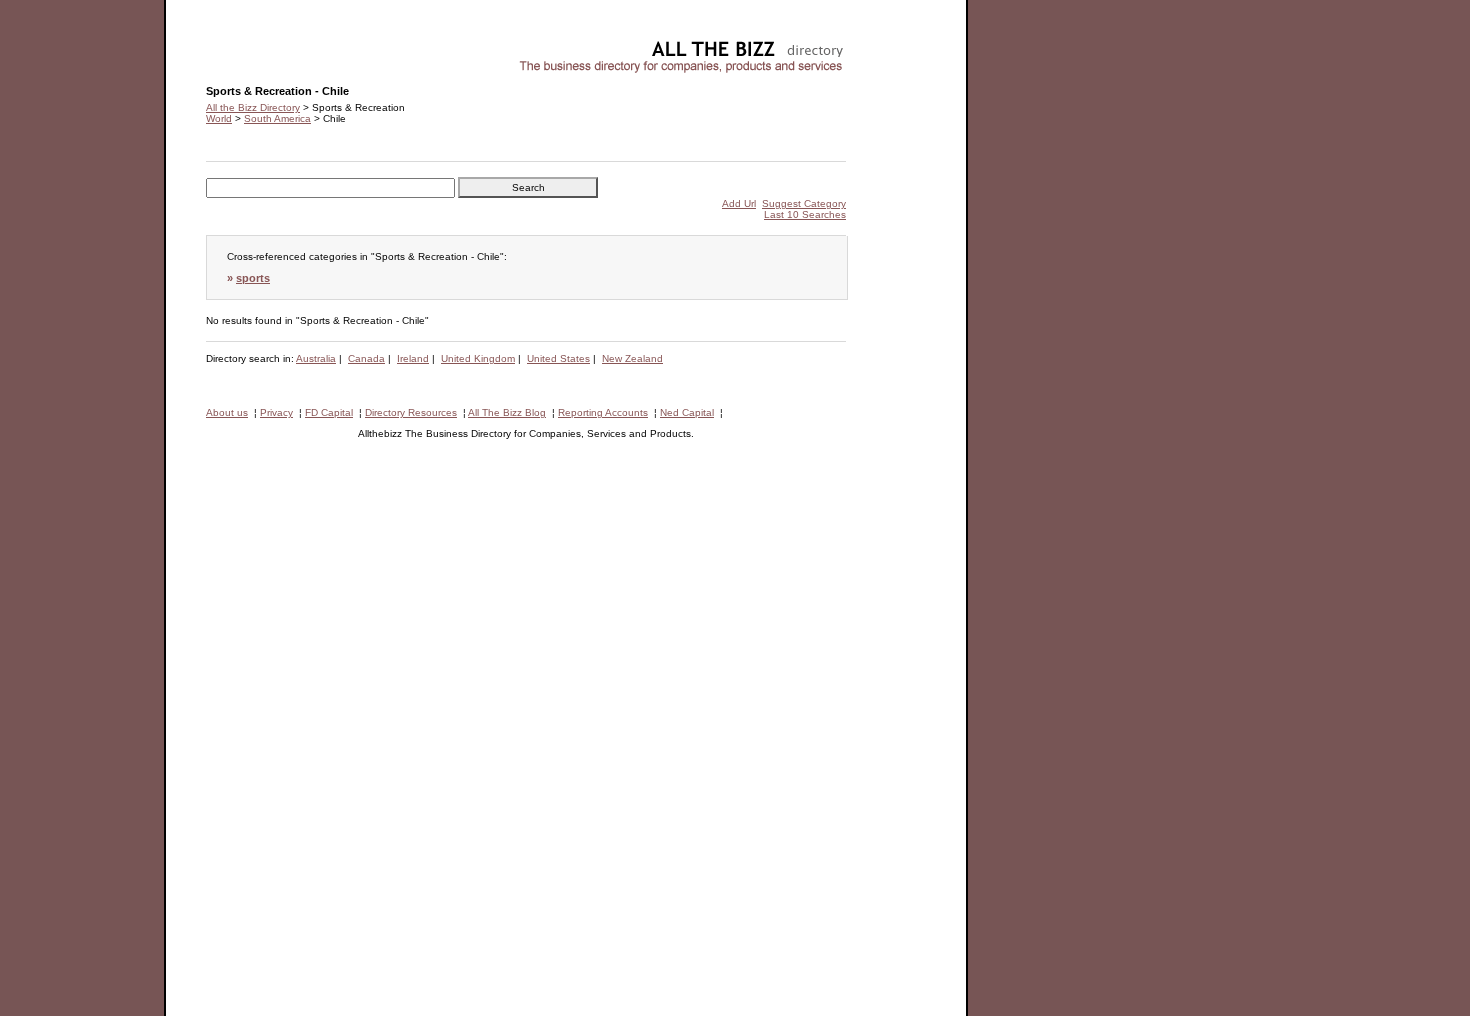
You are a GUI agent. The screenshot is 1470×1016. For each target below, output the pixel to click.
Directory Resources (411, 412)
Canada (366, 358)
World (219, 118)
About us (227, 412)
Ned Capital (687, 412)
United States (558, 358)
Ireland (413, 358)
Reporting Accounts (603, 412)
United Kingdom (478, 358)
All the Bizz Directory (253, 107)
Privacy (276, 412)
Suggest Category (804, 203)
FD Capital (329, 412)
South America (277, 118)
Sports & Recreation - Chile (268, 45)
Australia (316, 358)
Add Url (739, 203)
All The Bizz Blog (507, 412)
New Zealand (632, 358)
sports (253, 278)
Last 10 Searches (805, 214)
